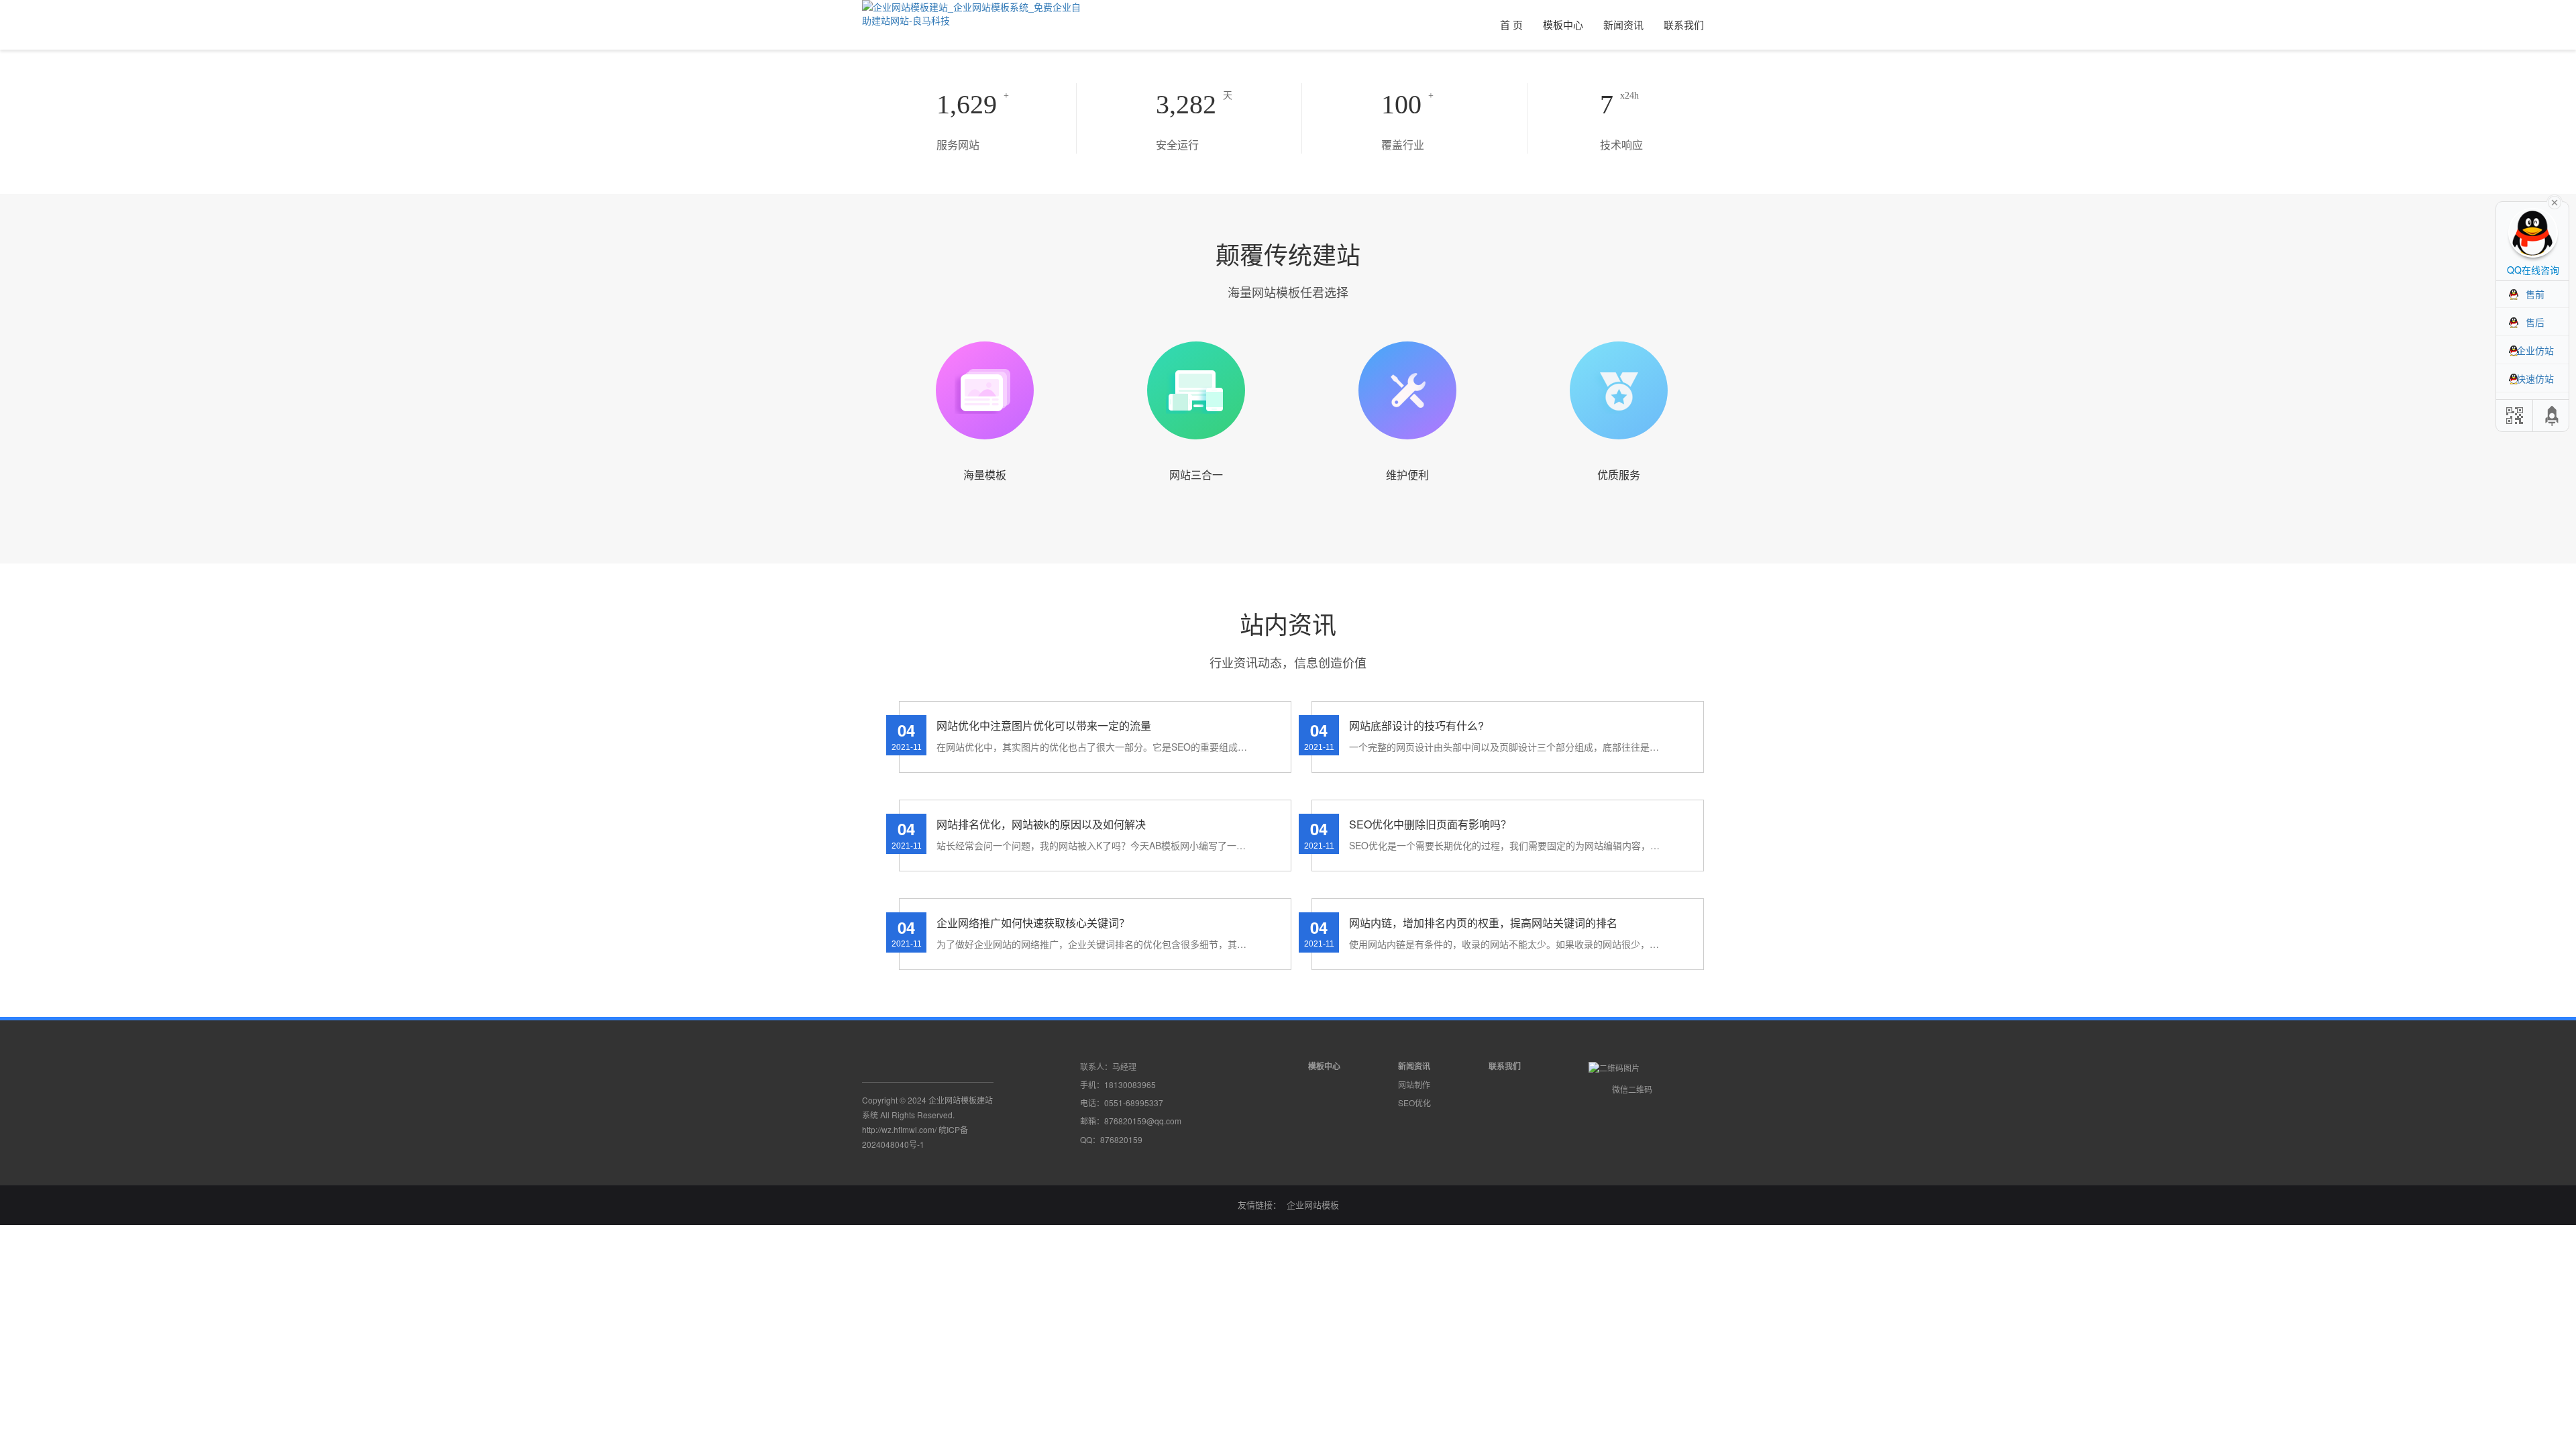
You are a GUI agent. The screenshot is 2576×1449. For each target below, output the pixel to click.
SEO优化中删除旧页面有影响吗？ (1430, 824)
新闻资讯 (1623, 24)
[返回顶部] (2553, 416)
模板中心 (1563, 24)
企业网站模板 (1313, 1204)
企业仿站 (2535, 350)
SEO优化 (1414, 1103)
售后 (2535, 322)
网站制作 (1414, 1084)
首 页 (1511, 24)
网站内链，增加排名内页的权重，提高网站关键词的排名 (1483, 923)
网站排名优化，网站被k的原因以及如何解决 (1041, 824)
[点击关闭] (2555, 201)
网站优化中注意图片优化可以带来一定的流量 (1044, 726)
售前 (2535, 294)
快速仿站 (2535, 378)
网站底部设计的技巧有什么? (1416, 726)
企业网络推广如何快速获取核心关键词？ (1033, 923)
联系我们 (1684, 24)
